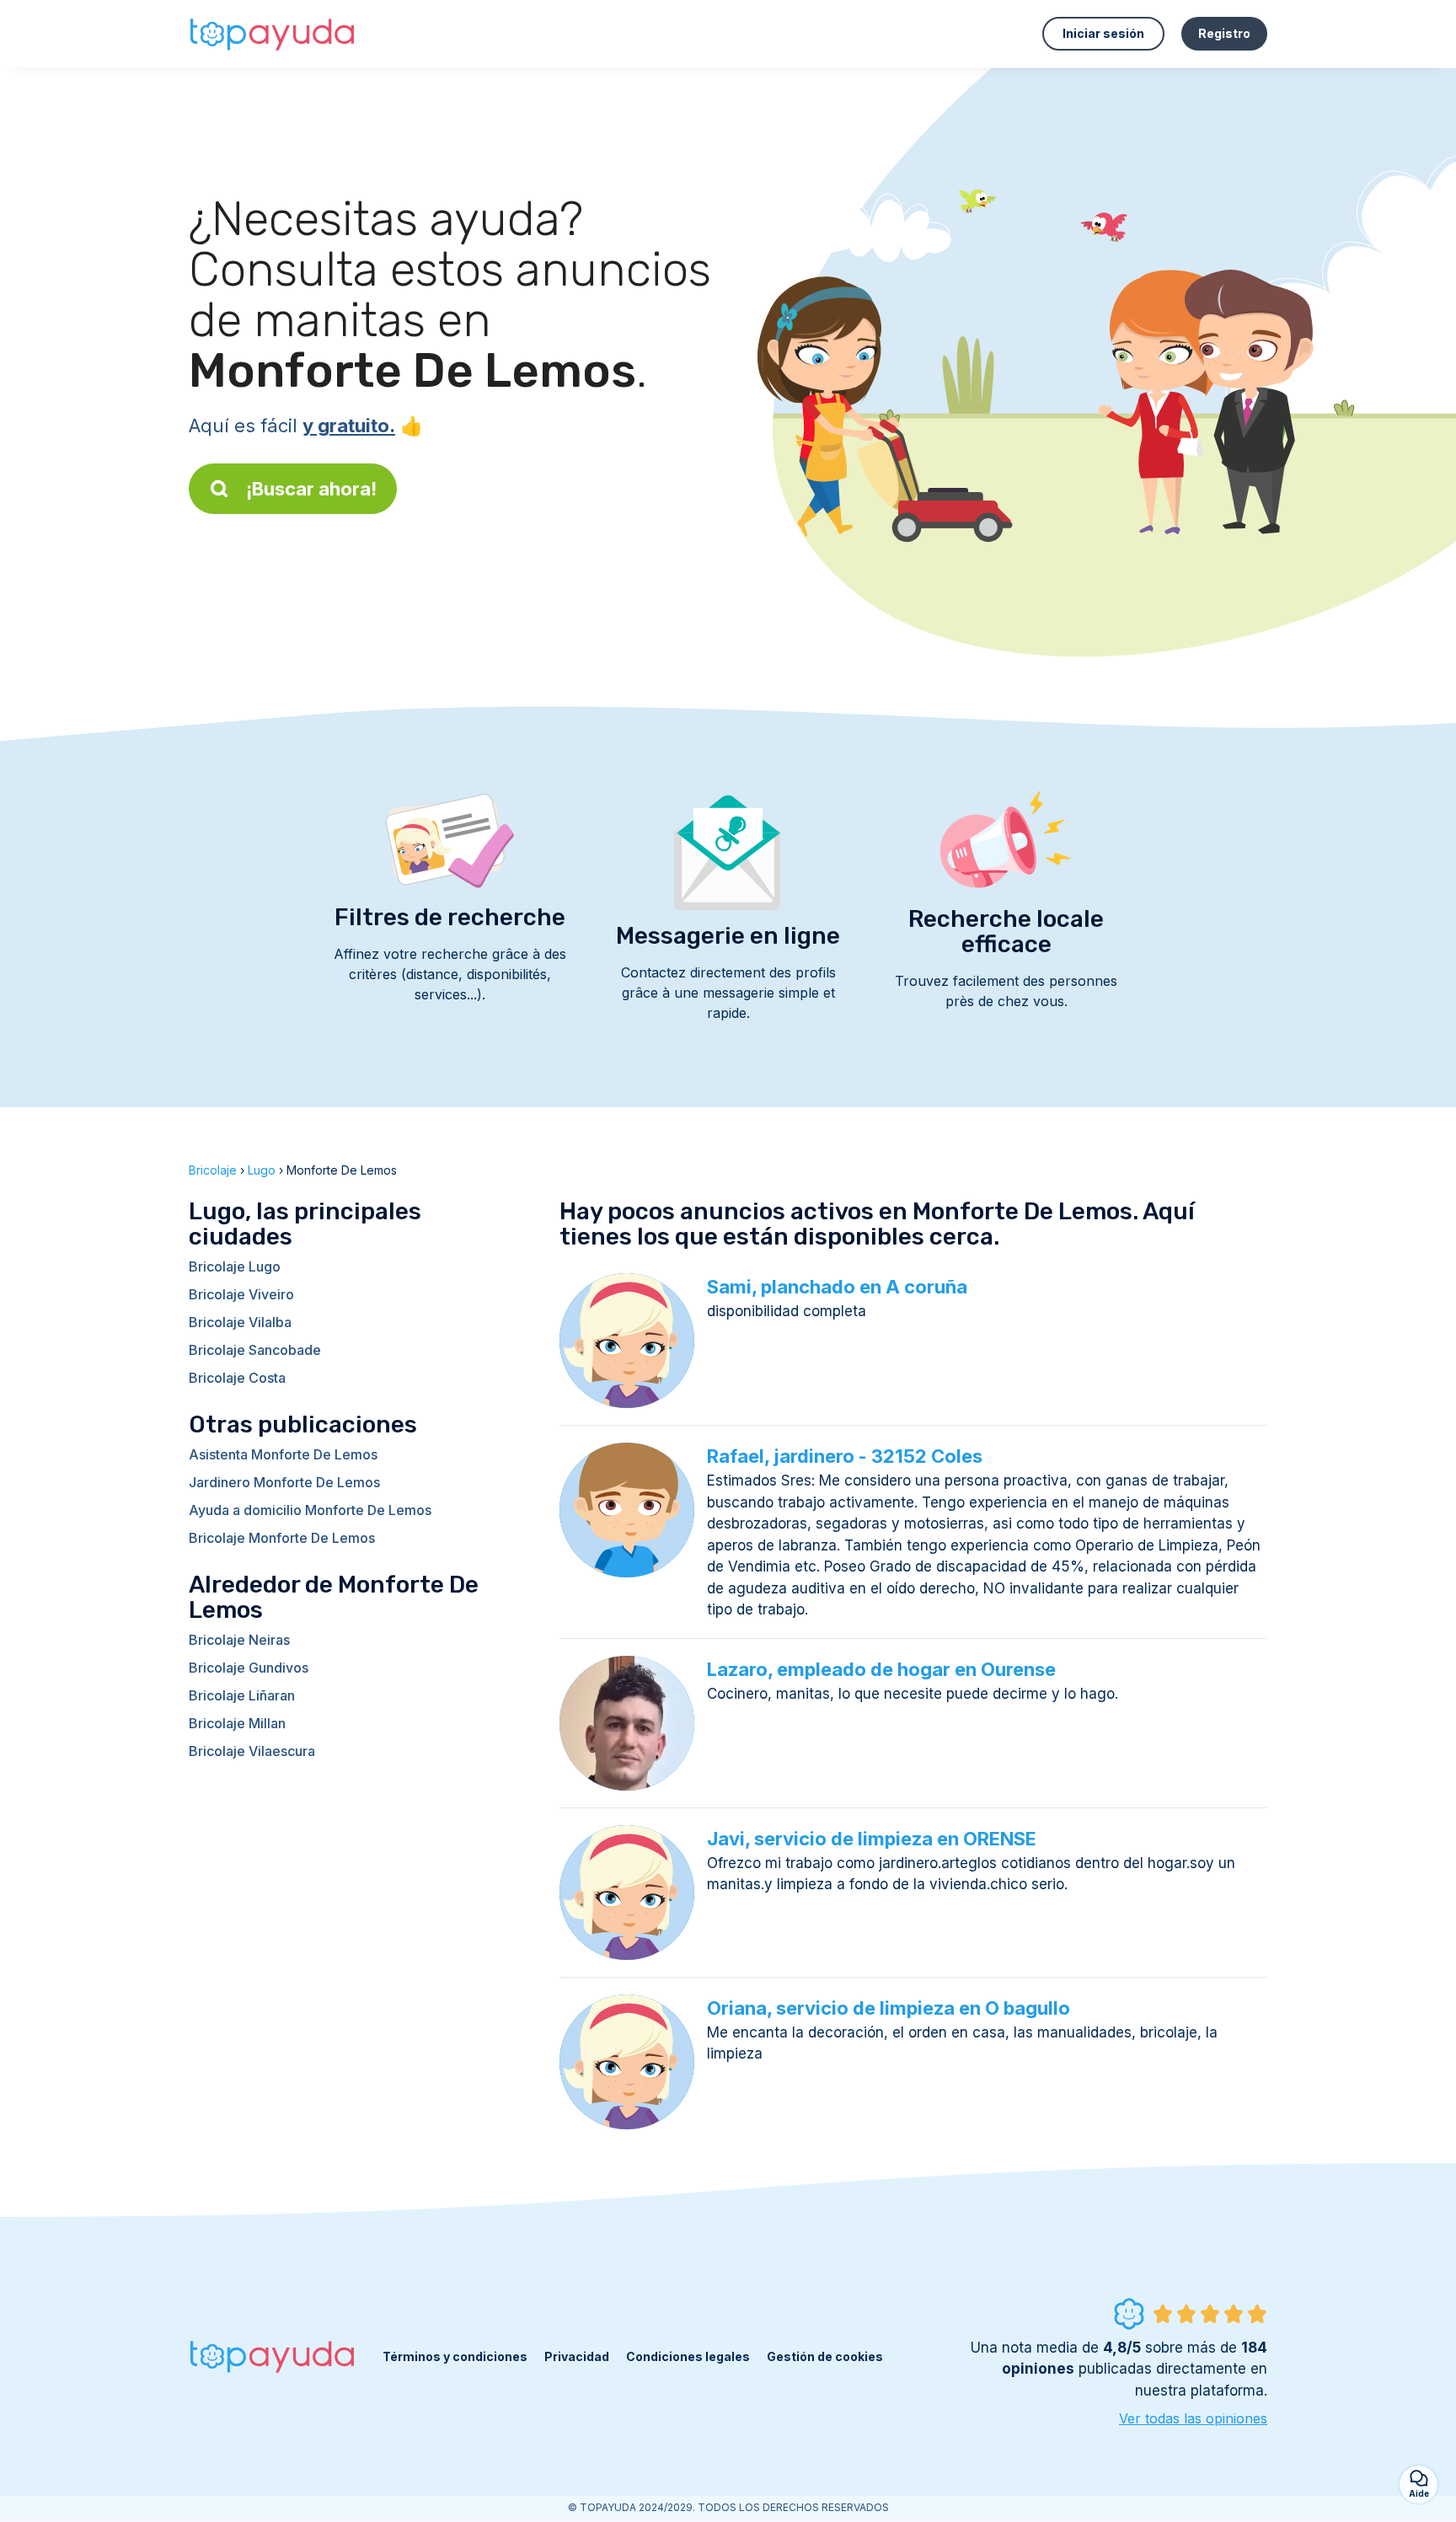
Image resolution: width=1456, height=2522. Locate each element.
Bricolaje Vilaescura (252, 1751)
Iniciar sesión (1103, 33)
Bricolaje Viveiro (241, 1294)
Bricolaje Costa (237, 1378)
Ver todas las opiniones (1193, 2418)
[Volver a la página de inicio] (273, 34)
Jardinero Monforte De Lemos (284, 1482)
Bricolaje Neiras (239, 1640)
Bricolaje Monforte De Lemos (282, 1538)
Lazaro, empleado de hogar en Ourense (881, 1669)
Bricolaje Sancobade (255, 1350)
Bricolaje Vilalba (240, 1322)
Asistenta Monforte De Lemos (283, 1454)
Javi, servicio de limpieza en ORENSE (872, 1839)
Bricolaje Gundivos (249, 1668)
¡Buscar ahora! (311, 489)
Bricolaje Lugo (235, 1266)
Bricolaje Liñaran (242, 1695)
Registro (1224, 33)
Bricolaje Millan (237, 1723)
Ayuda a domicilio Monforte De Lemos (310, 1510)
